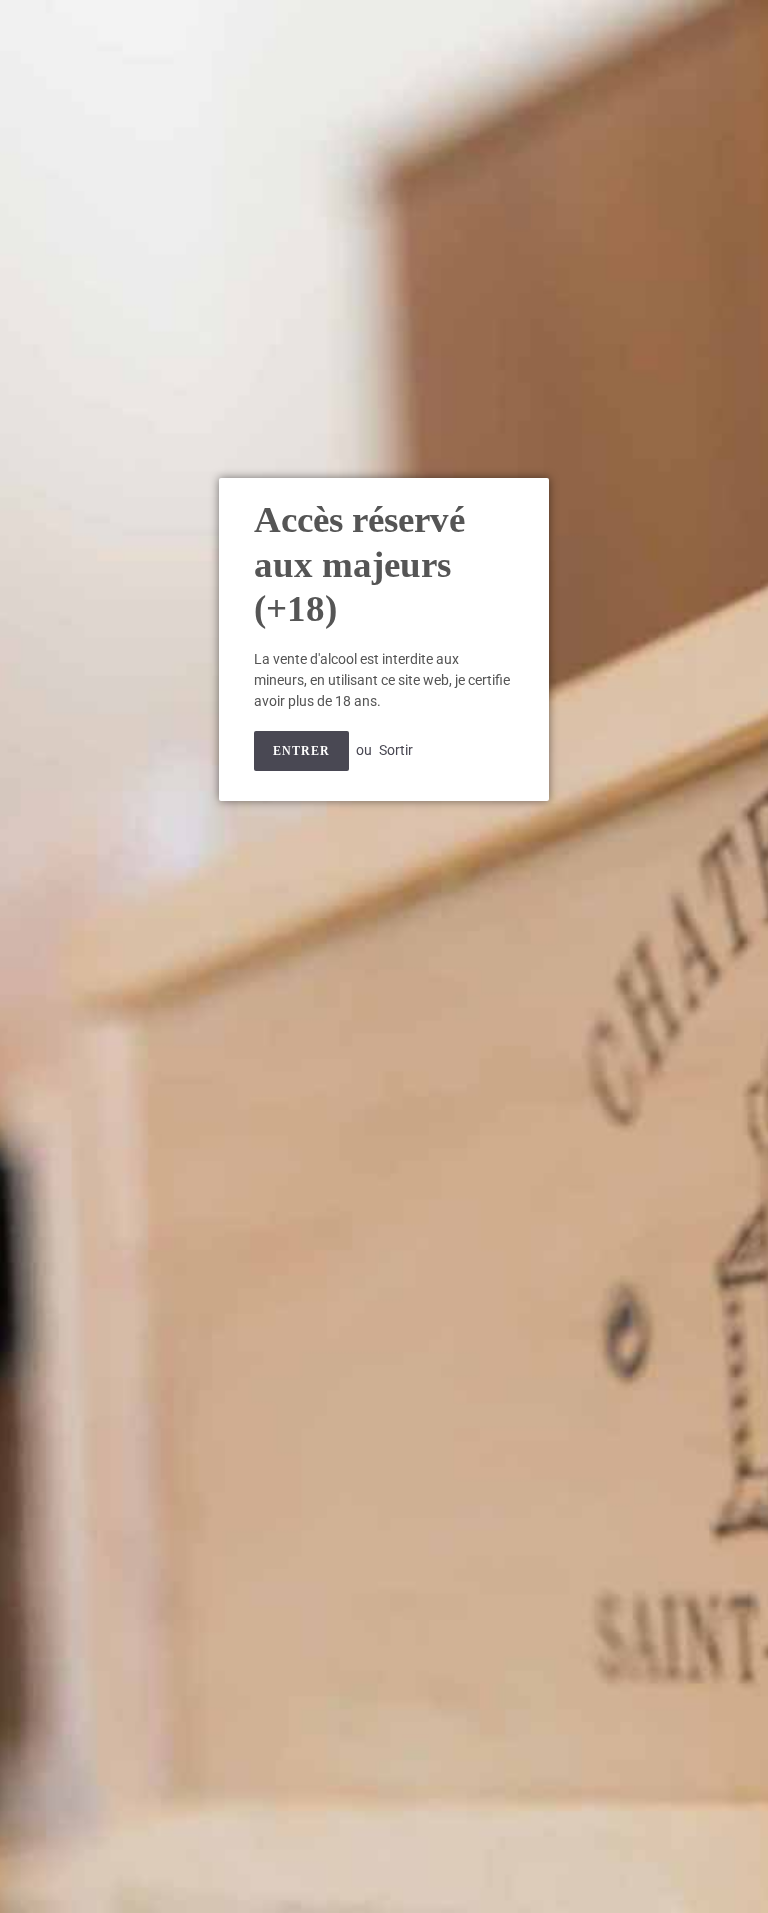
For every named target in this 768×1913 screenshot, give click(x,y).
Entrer (301, 751)
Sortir (396, 750)
